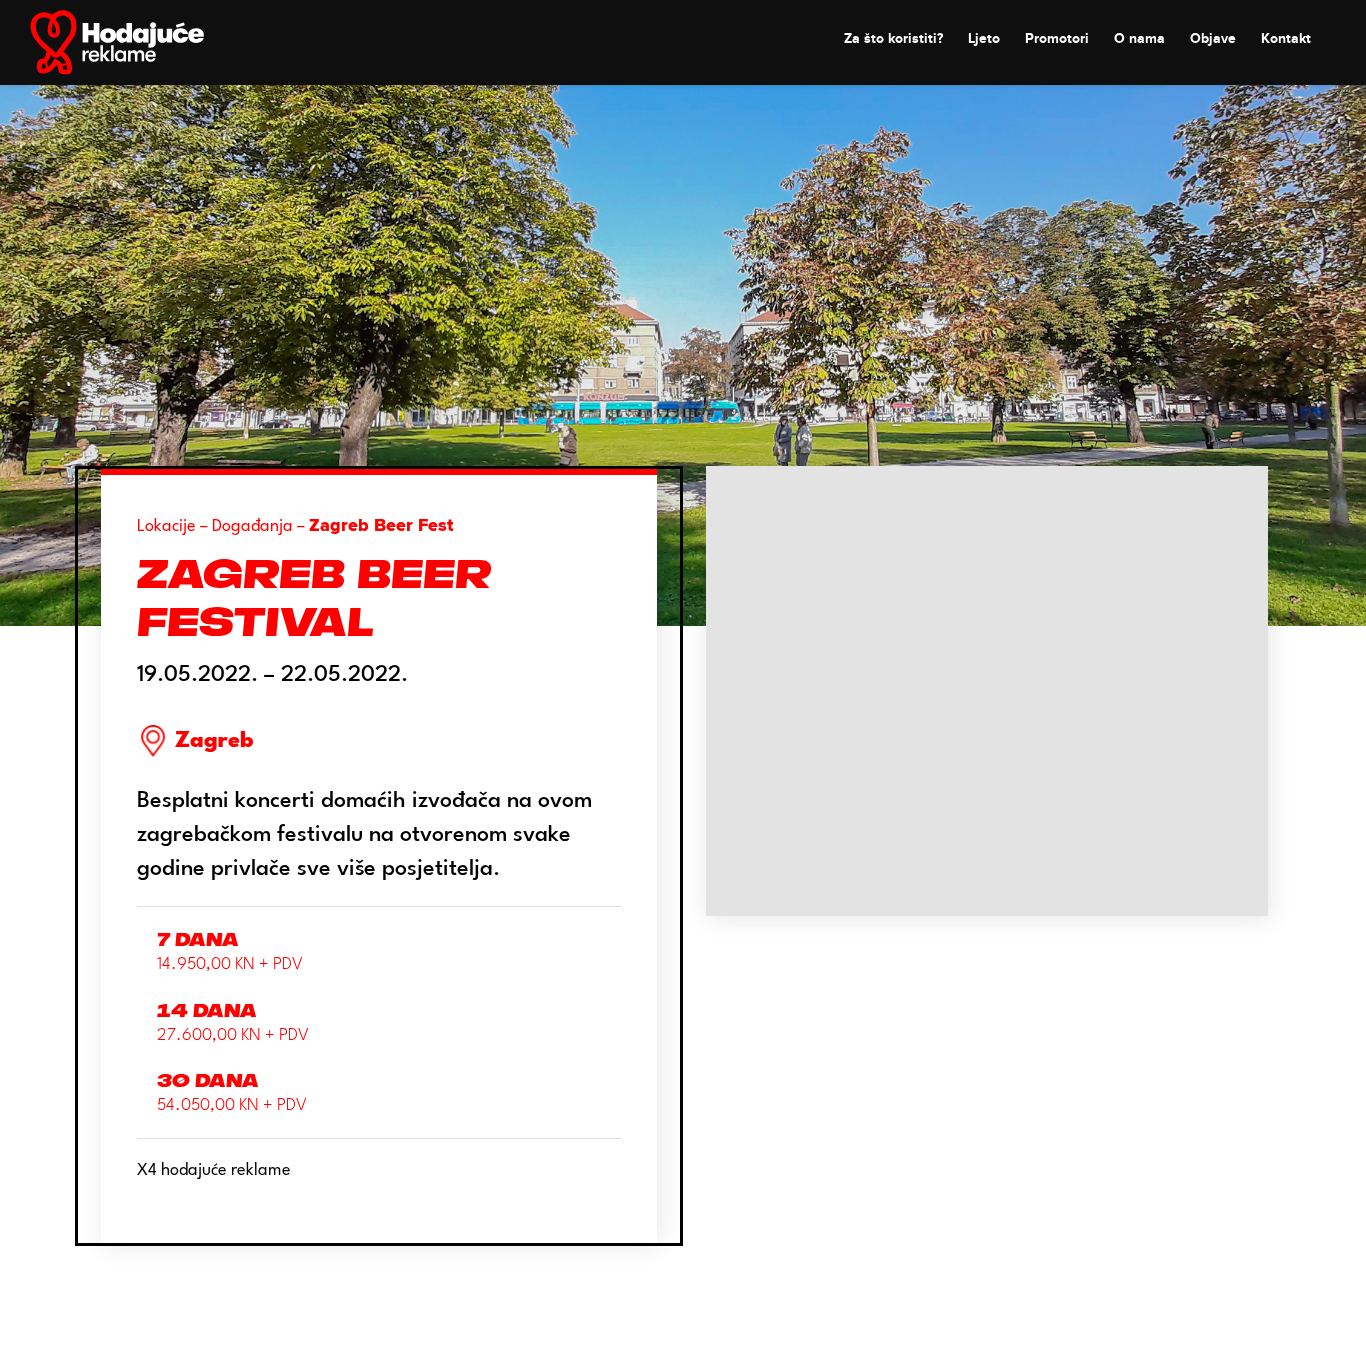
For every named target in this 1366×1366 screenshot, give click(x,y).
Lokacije (166, 526)
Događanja (252, 526)
